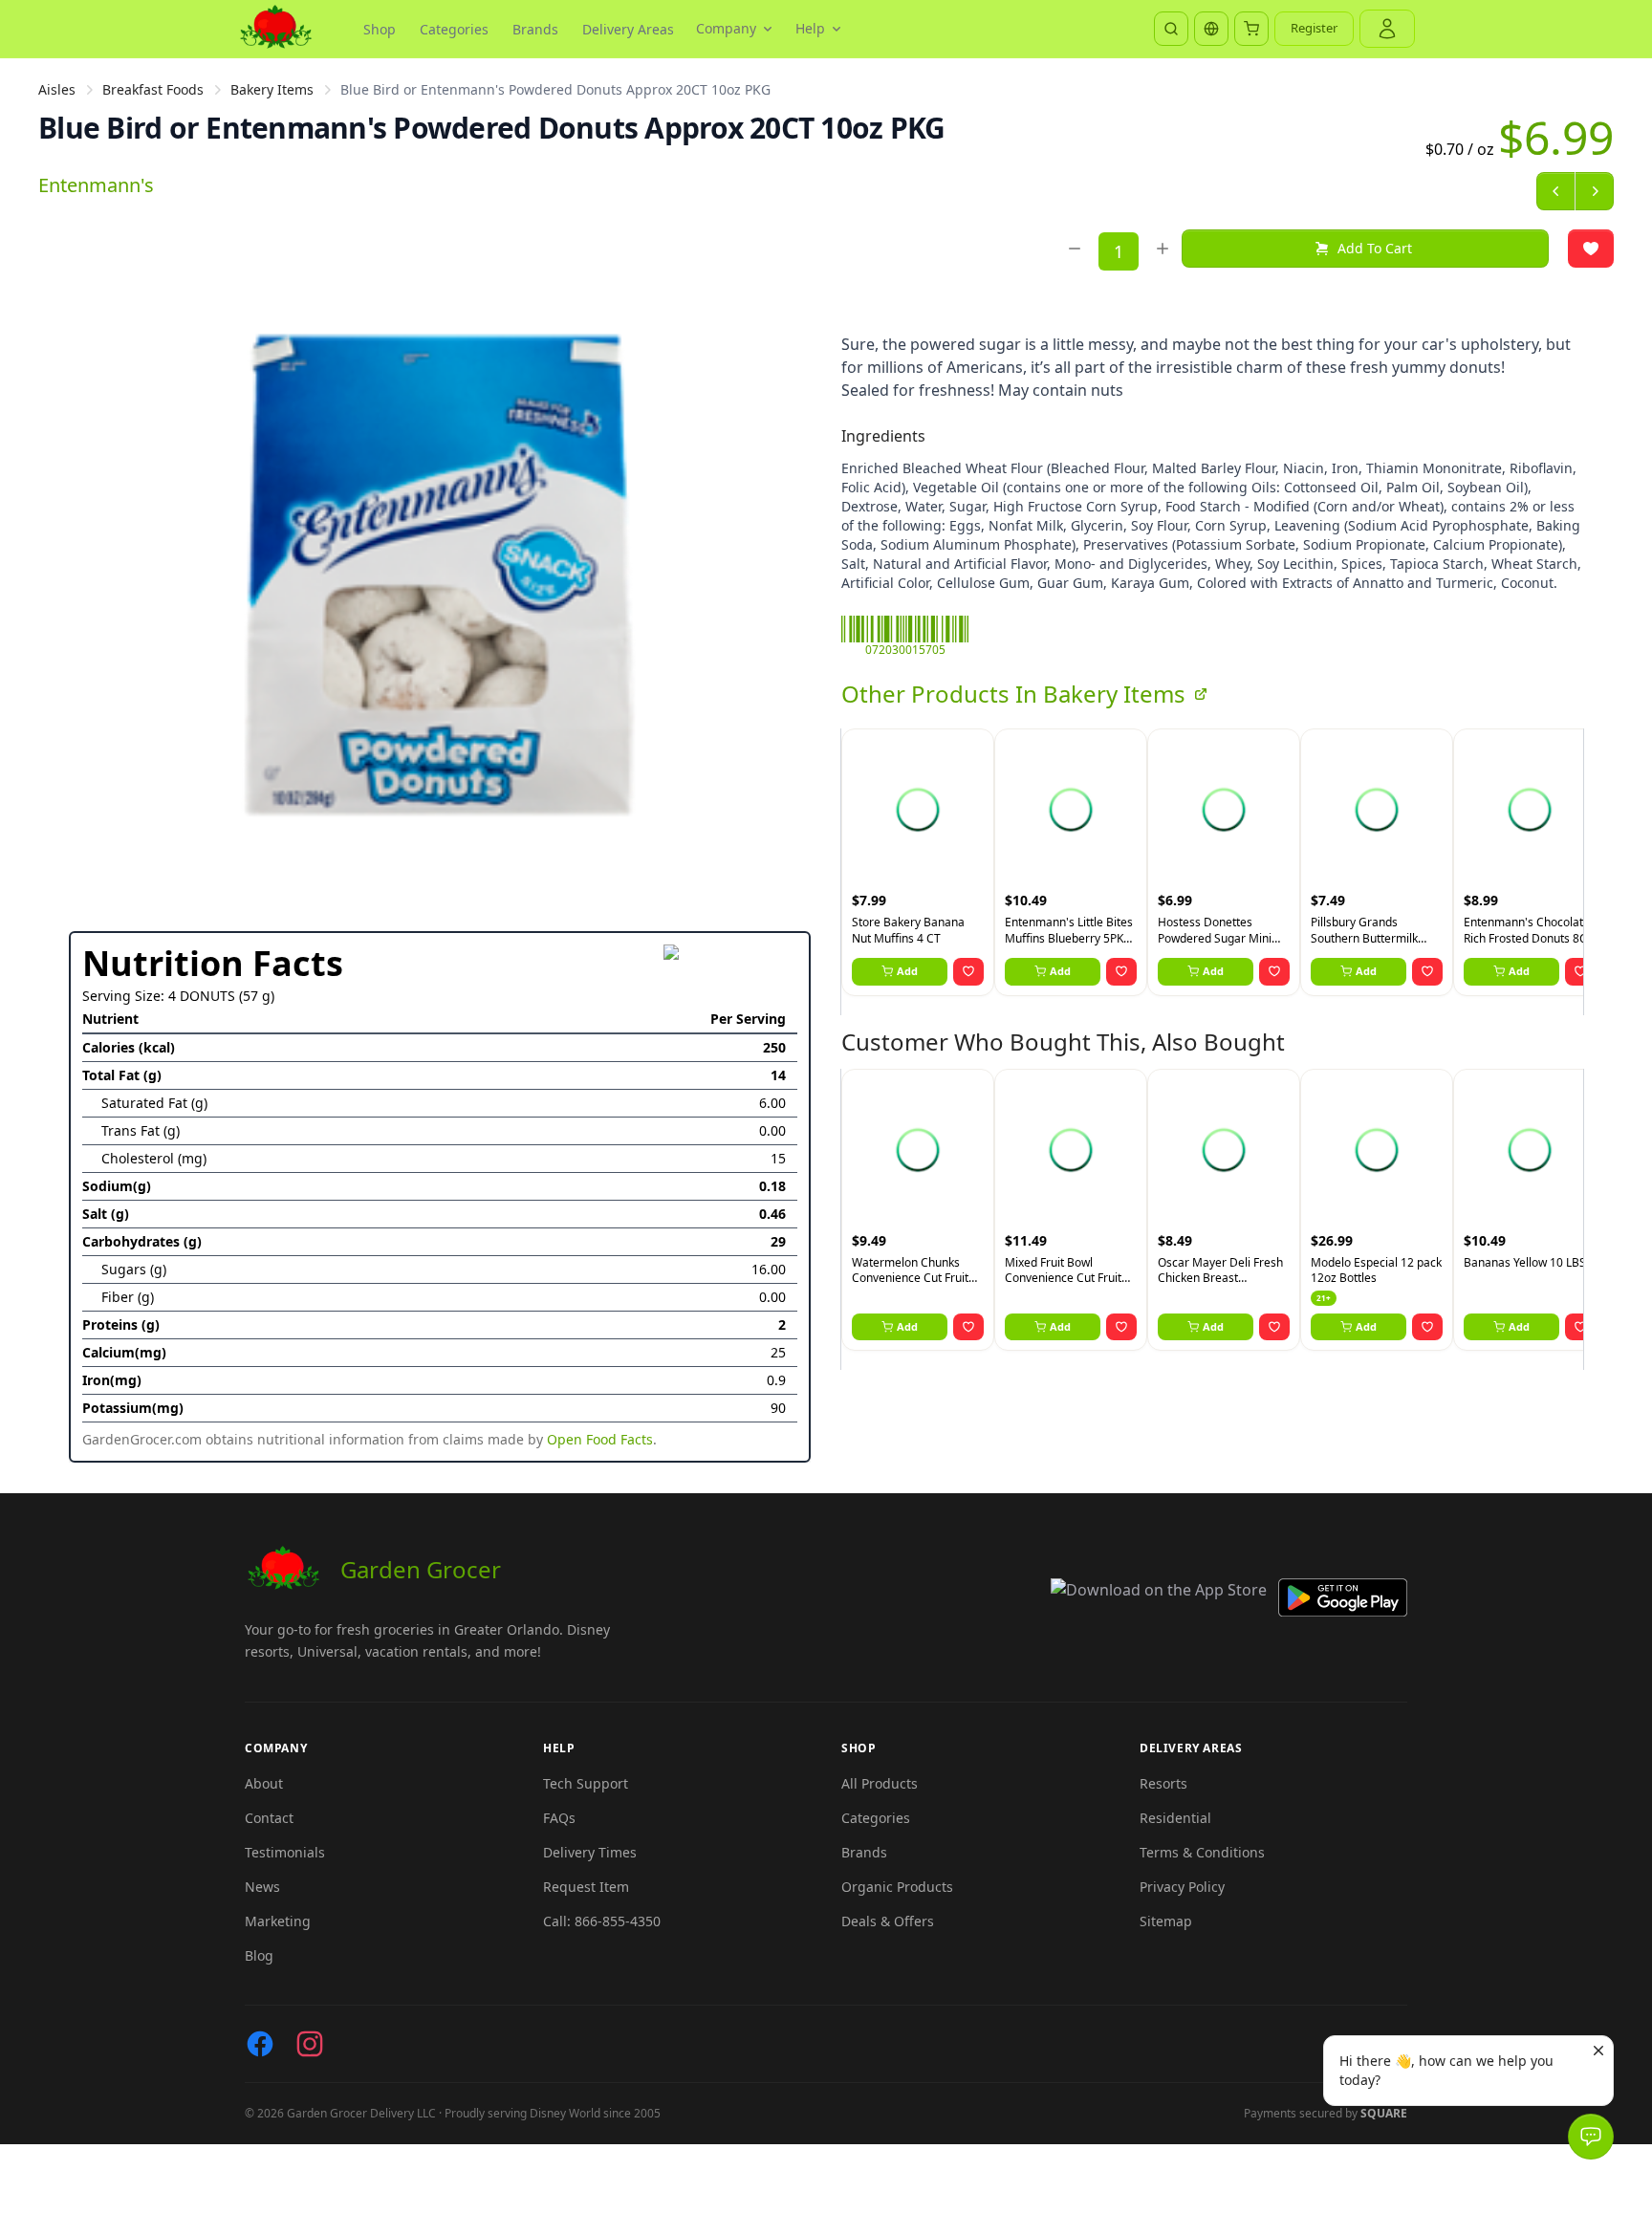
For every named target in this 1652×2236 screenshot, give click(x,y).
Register (1314, 28)
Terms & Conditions (1202, 1852)
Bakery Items (272, 89)
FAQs (559, 1818)
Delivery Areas (628, 29)
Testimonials (285, 1852)
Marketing (278, 1921)
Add (907, 971)
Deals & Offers (888, 1921)
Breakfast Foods (153, 89)
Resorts (1163, 1783)
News (262, 1887)
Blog (259, 1955)
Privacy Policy (1182, 1887)
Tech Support (586, 1783)
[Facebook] (260, 2044)
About (264, 1783)
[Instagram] (310, 2044)
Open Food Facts (600, 1439)
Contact (269, 1818)
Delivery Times (590, 1852)
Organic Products (897, 1887)
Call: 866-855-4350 (602, 1921)
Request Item (586, 1887)
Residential (1175, 1818)
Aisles (57, 89)
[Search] (1171, 29)
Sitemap (1166, 1921)
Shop (380, 29)
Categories (454, 29)
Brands (535, 29)
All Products (880, 1783)
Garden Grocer (421, 1569)
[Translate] (1211, 29)
